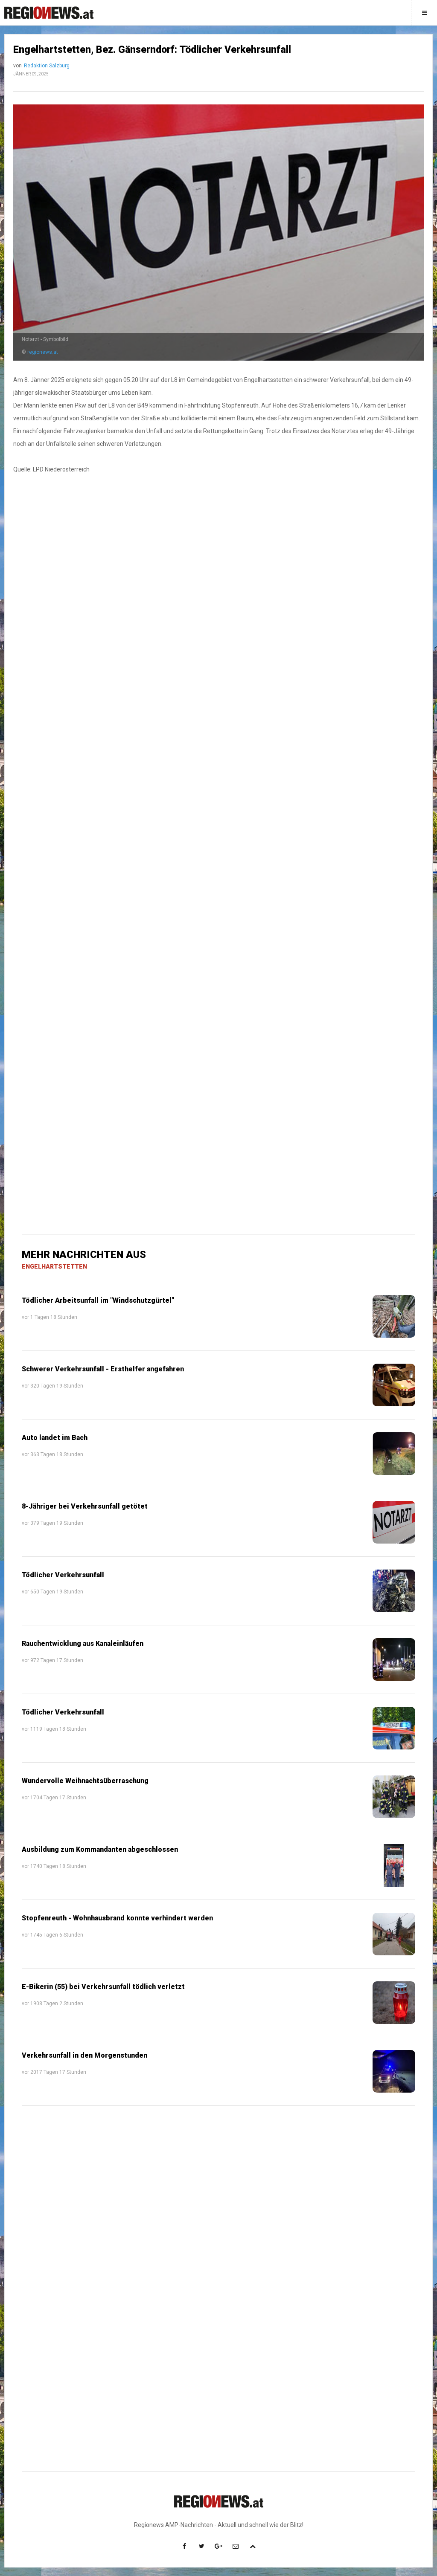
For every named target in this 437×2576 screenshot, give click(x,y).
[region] (218, 659)
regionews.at (43, 352)
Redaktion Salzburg (47, 66)
